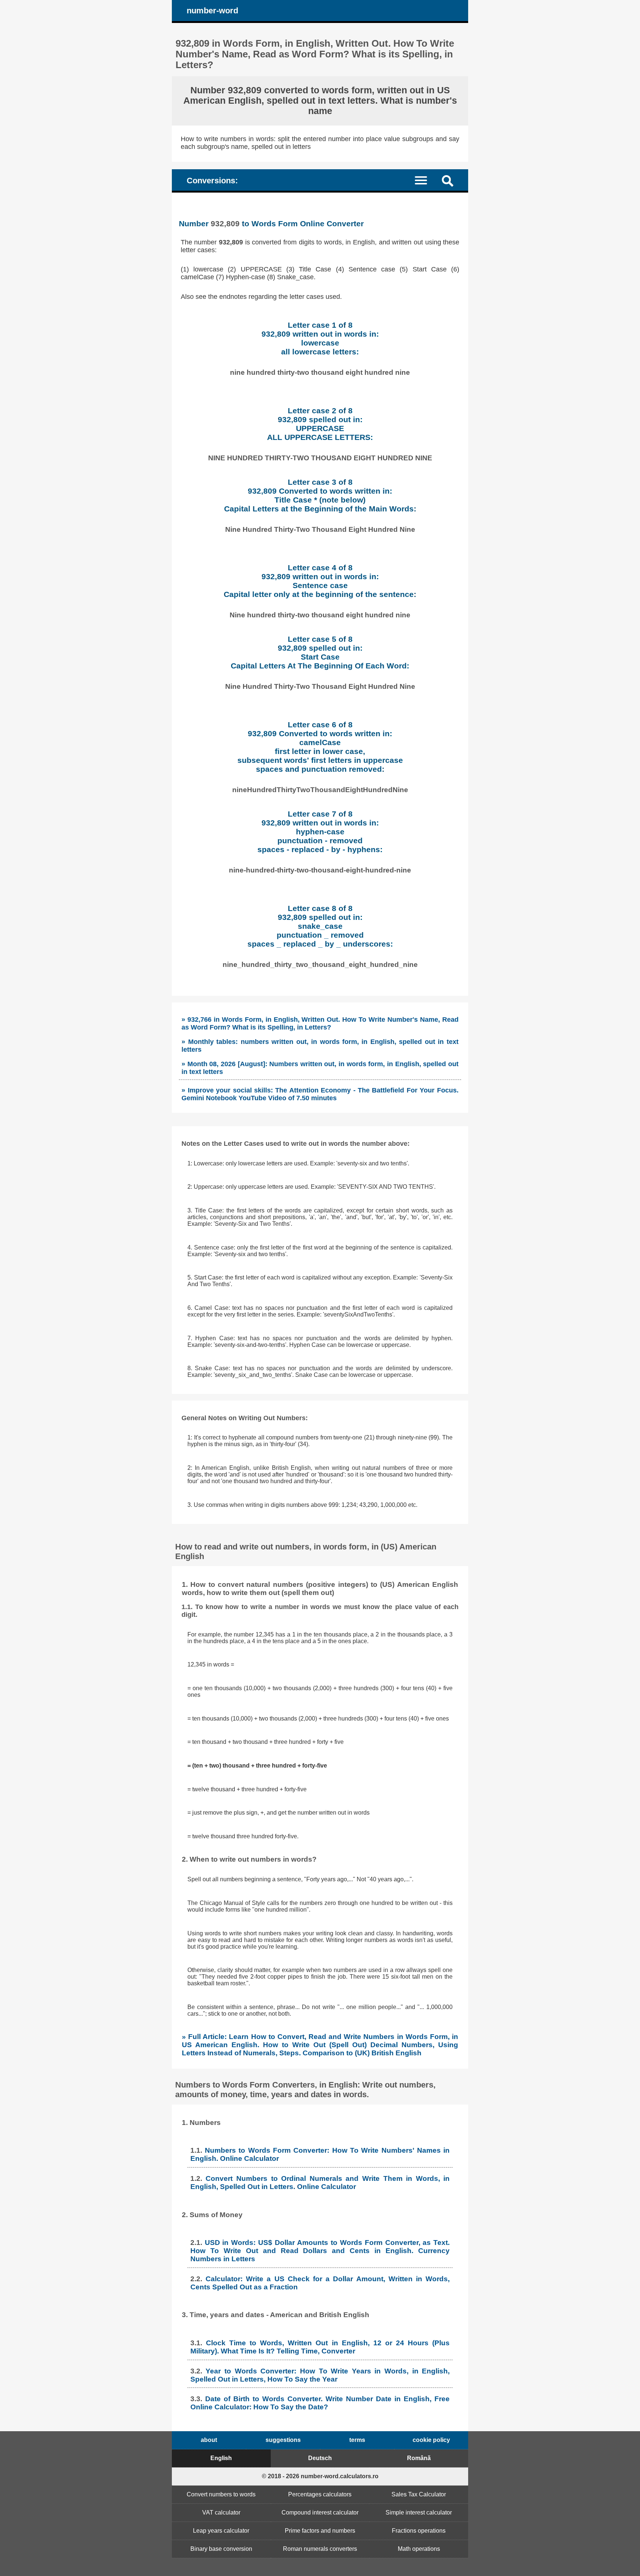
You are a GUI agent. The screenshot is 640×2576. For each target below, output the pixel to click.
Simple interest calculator (419, 2512)
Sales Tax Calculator (419, 2494)
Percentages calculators (320, 2494)
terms (357, 2440)
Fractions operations (419, 2531)
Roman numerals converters (320, 2549)
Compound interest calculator (320, 2512)
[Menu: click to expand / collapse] (425, 180)
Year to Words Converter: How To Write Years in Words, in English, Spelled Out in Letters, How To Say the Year (320, 2375)
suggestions (283, 2440)
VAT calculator (221, 2512)
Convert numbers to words (221, 2494)
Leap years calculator (221, 2531)
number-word (212, 11)
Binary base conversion (221, 2549)
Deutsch (320, 2458)
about (209, 2440)
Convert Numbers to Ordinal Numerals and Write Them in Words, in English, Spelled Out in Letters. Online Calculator (320, 2183)
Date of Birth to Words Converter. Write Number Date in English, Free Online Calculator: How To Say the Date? (320, 2403)
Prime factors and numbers (320, 2531)
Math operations (419, 2549)
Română (419, 2458)
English (221, 2458)
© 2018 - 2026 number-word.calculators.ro (320, 2476)
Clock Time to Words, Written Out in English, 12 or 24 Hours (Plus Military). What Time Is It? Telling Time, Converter (320, 2347)
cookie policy (431, 2440)
